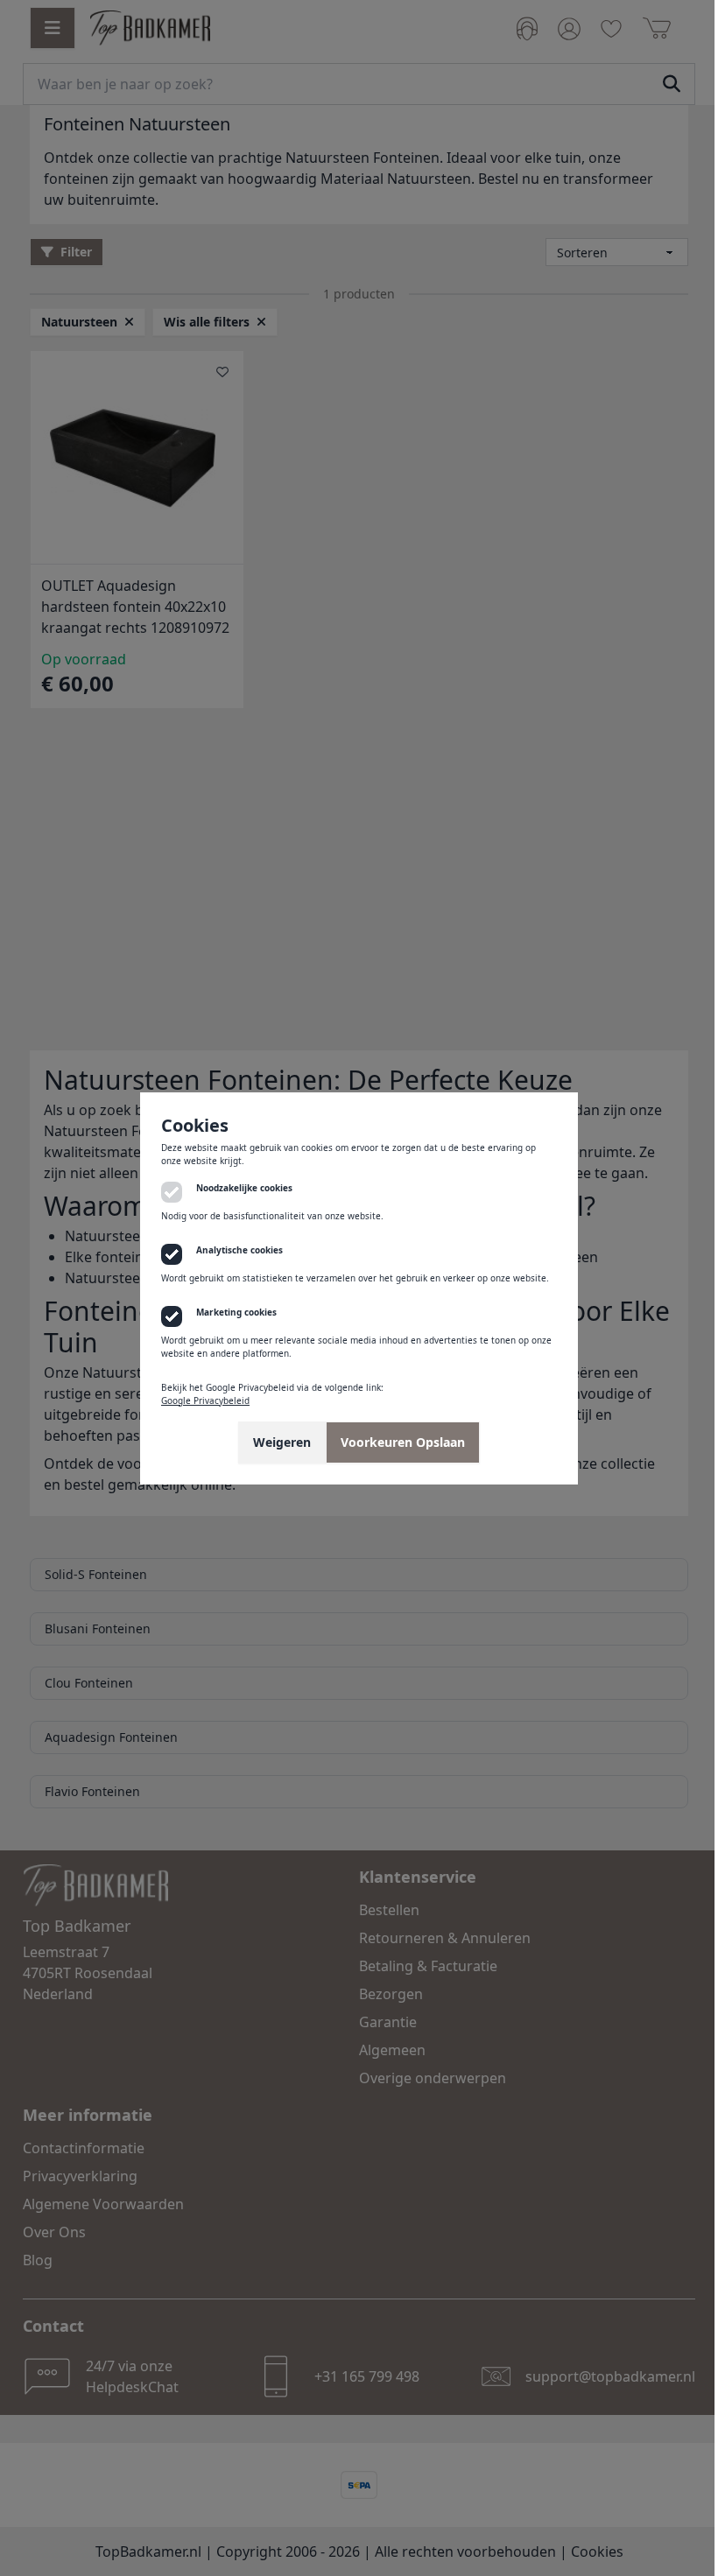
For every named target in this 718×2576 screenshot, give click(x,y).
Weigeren (276, 1442)
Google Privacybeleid (199, 1400)
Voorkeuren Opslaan (397, 1442)
